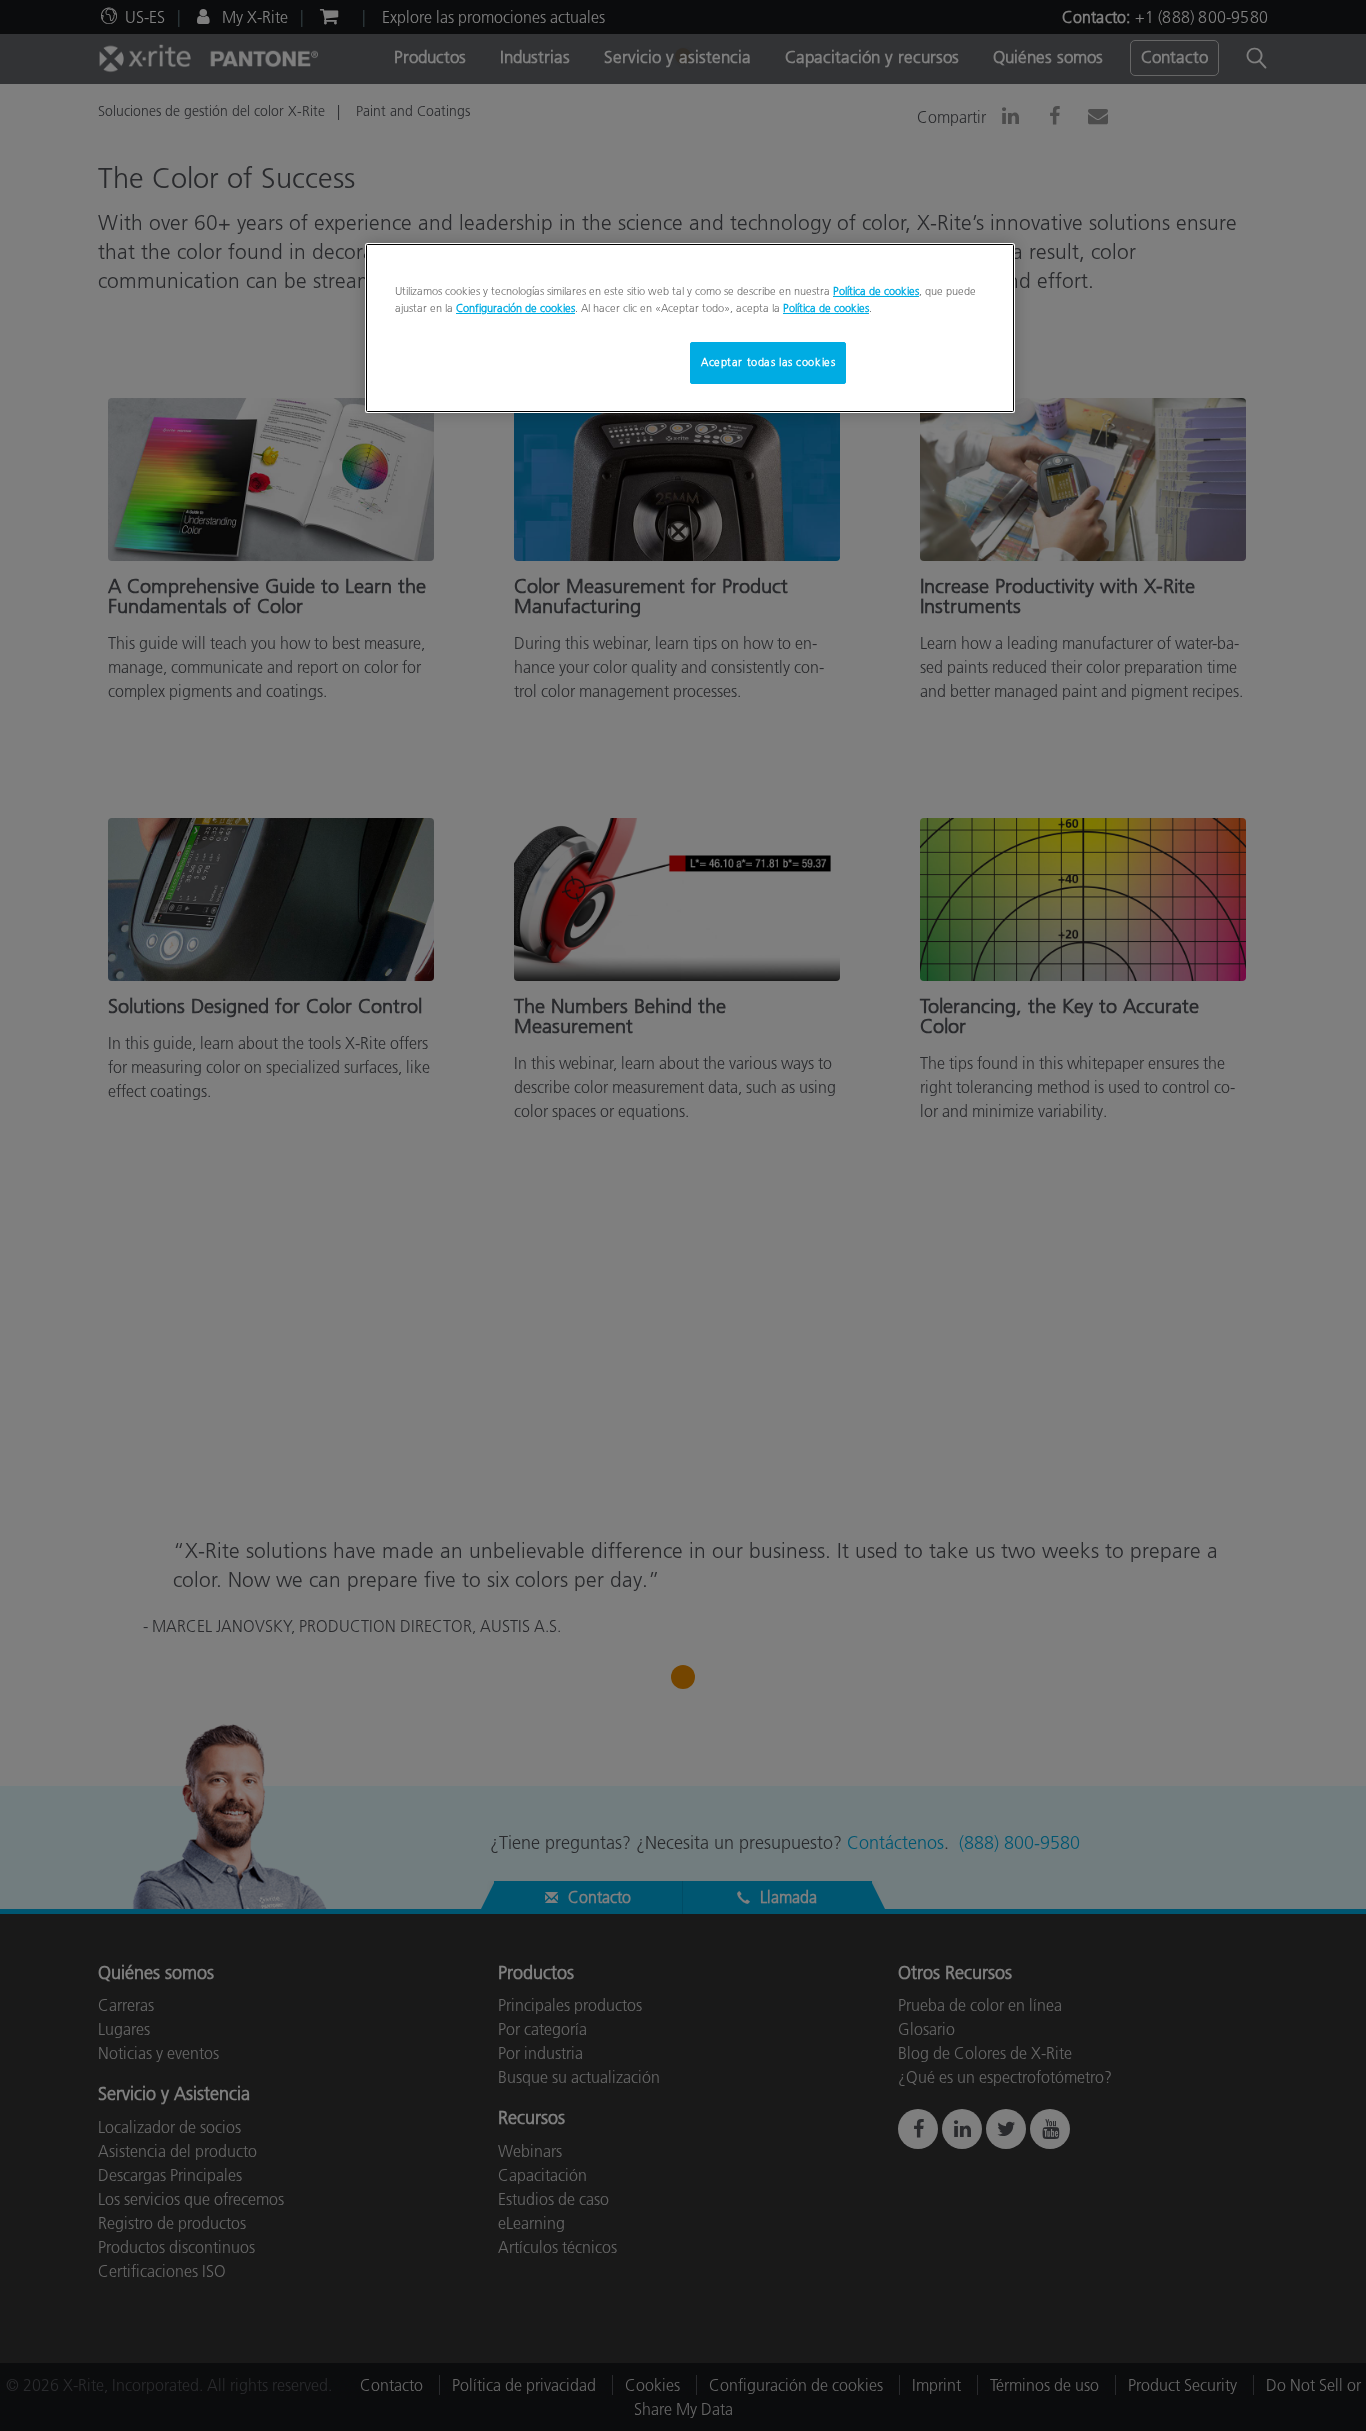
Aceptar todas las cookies (768, 362)
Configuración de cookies (515, 308)
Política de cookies (876, 291)
